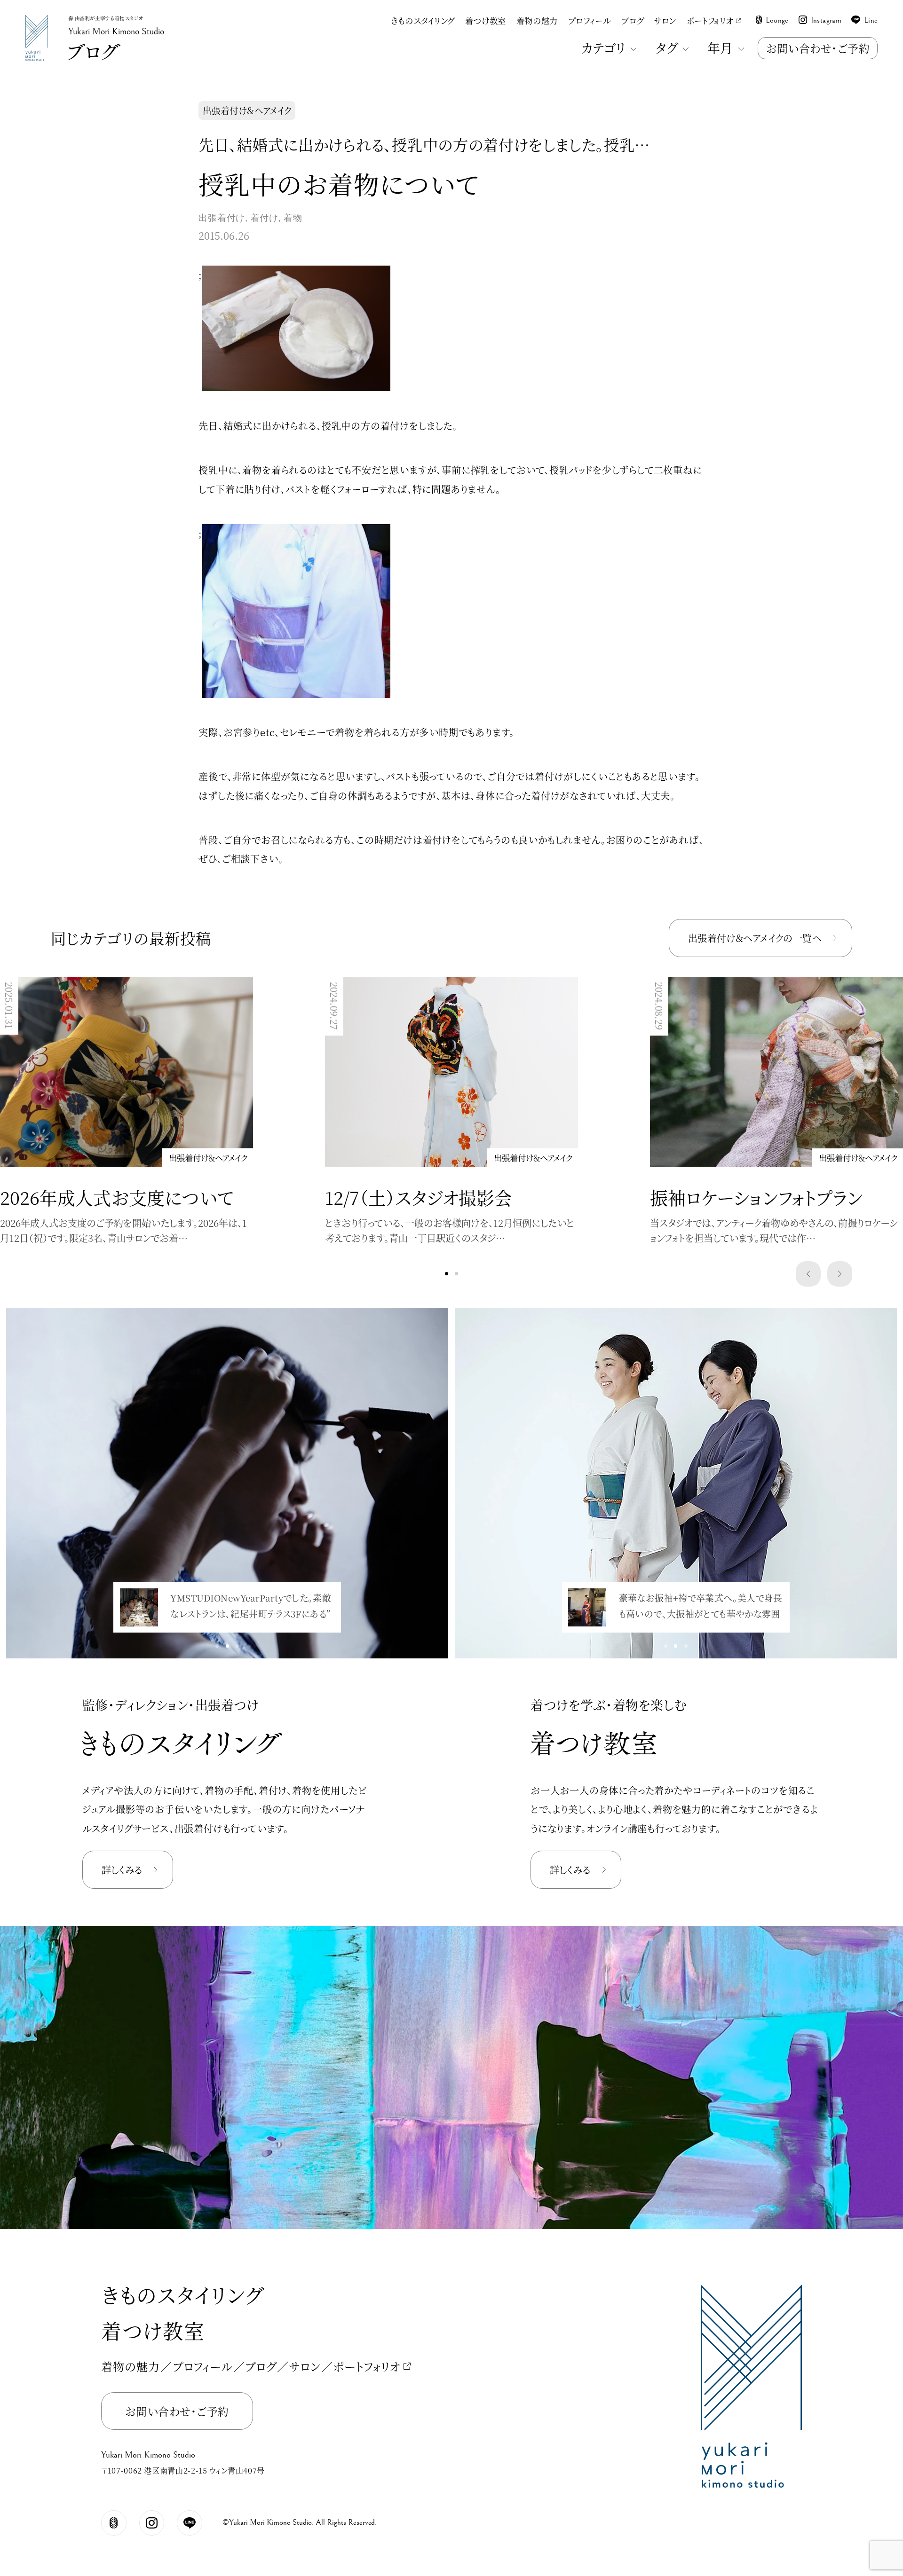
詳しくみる (122, 1870)
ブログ (633, 20)
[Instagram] (152, 2523)
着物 (293, 218)
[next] (840, 1274)
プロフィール (590, 20)
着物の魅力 (537, 20)
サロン (665, 20)
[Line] (190, 2523)
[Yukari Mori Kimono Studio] (37, 18)
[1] (457, 1274)
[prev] (808, 1274)
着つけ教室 (486, 20)
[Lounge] (114, 2523)
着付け (265, 218)
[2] (238, 1646)
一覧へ (755, 938)
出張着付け (222, 218)
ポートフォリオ (710, 20)
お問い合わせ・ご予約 (818, 48)
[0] (447, 1274)
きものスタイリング (423, 20)
